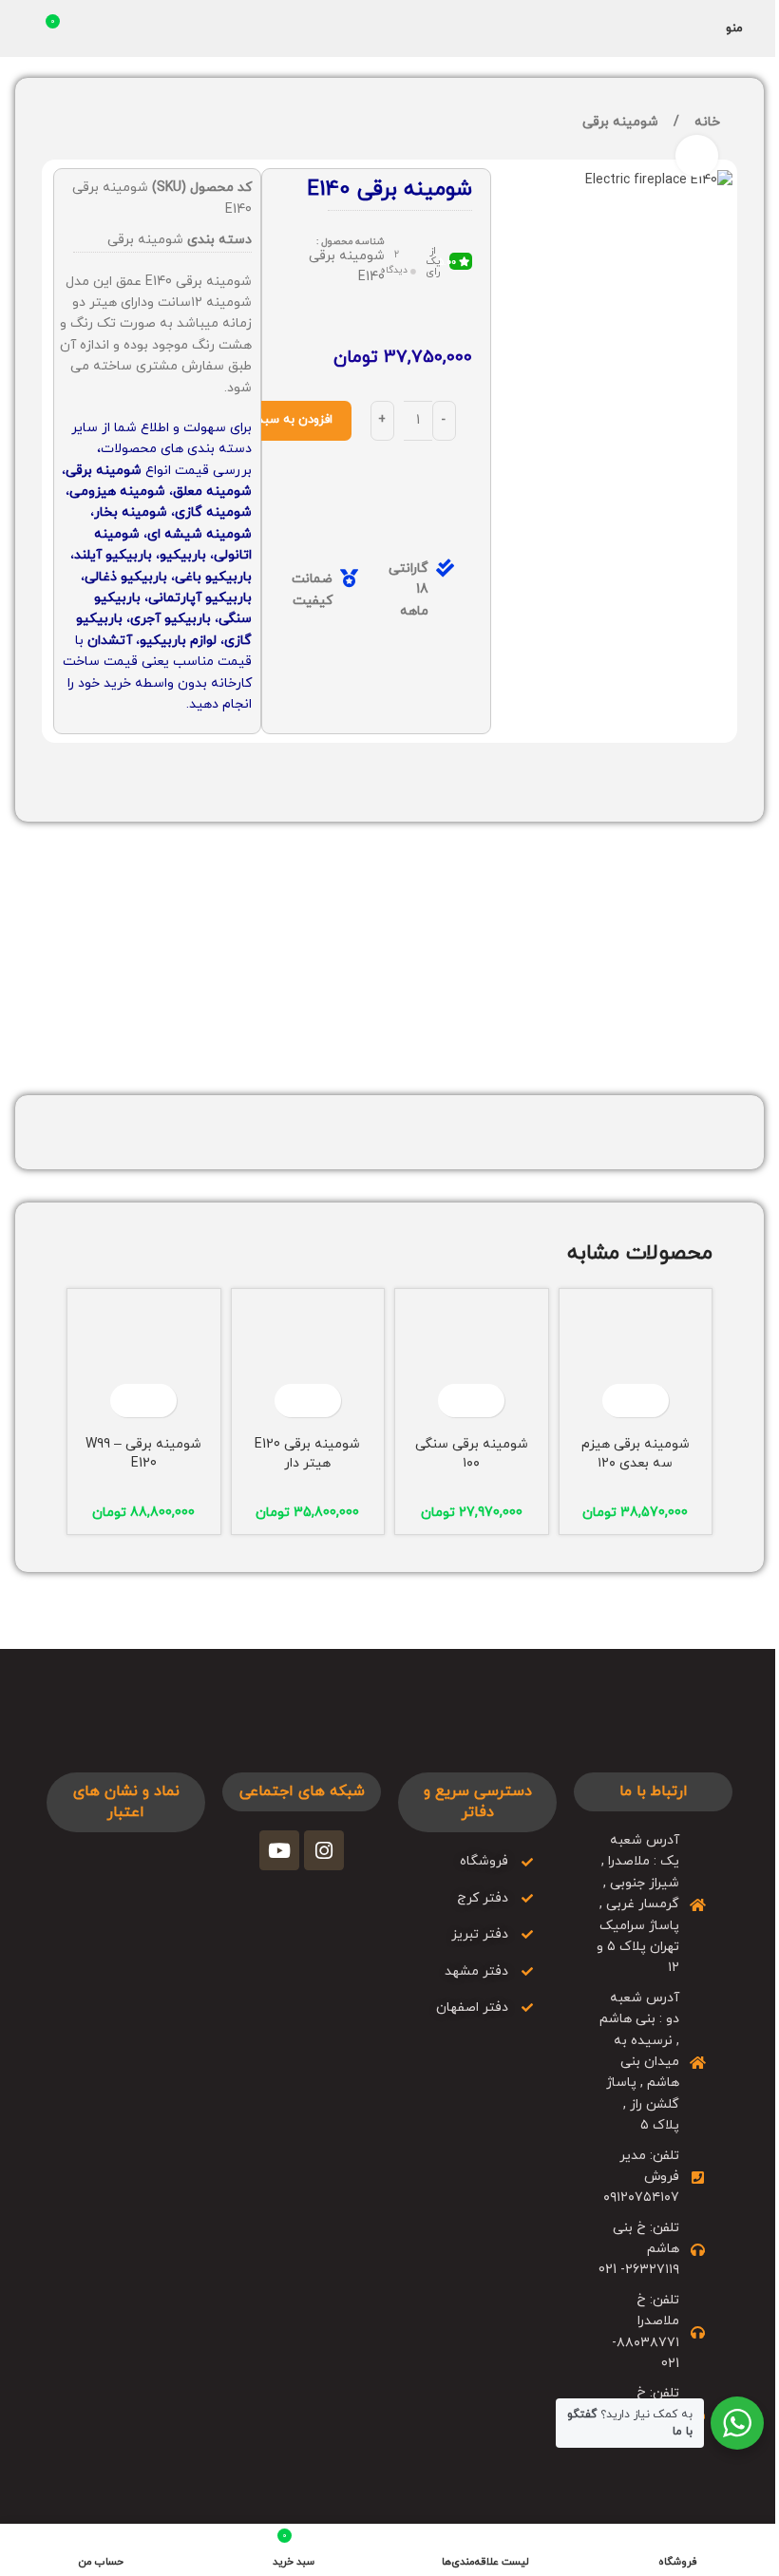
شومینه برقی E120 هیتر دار (307, 1454)
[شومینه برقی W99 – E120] (144, 1365)
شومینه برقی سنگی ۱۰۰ (472, 1454)
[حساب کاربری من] (699, 28)
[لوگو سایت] (390, 27)
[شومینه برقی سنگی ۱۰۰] (472, 1365)
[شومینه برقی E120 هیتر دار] (308, 1365)
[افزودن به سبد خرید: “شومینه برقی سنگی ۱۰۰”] (488, 1401)
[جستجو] (22, 28)
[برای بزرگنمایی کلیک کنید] (697, 156)
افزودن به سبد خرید (281, 420)
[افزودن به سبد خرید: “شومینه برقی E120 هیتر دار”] (324, 1401)
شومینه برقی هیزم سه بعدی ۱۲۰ (636, 1454)
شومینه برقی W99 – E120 (143, 1454)
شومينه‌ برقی (620, 122)
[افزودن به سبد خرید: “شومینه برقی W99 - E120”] (160, 1401)
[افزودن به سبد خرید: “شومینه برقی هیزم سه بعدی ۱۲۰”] (652, 1401)
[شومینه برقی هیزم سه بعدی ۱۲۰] (636, 1365)
